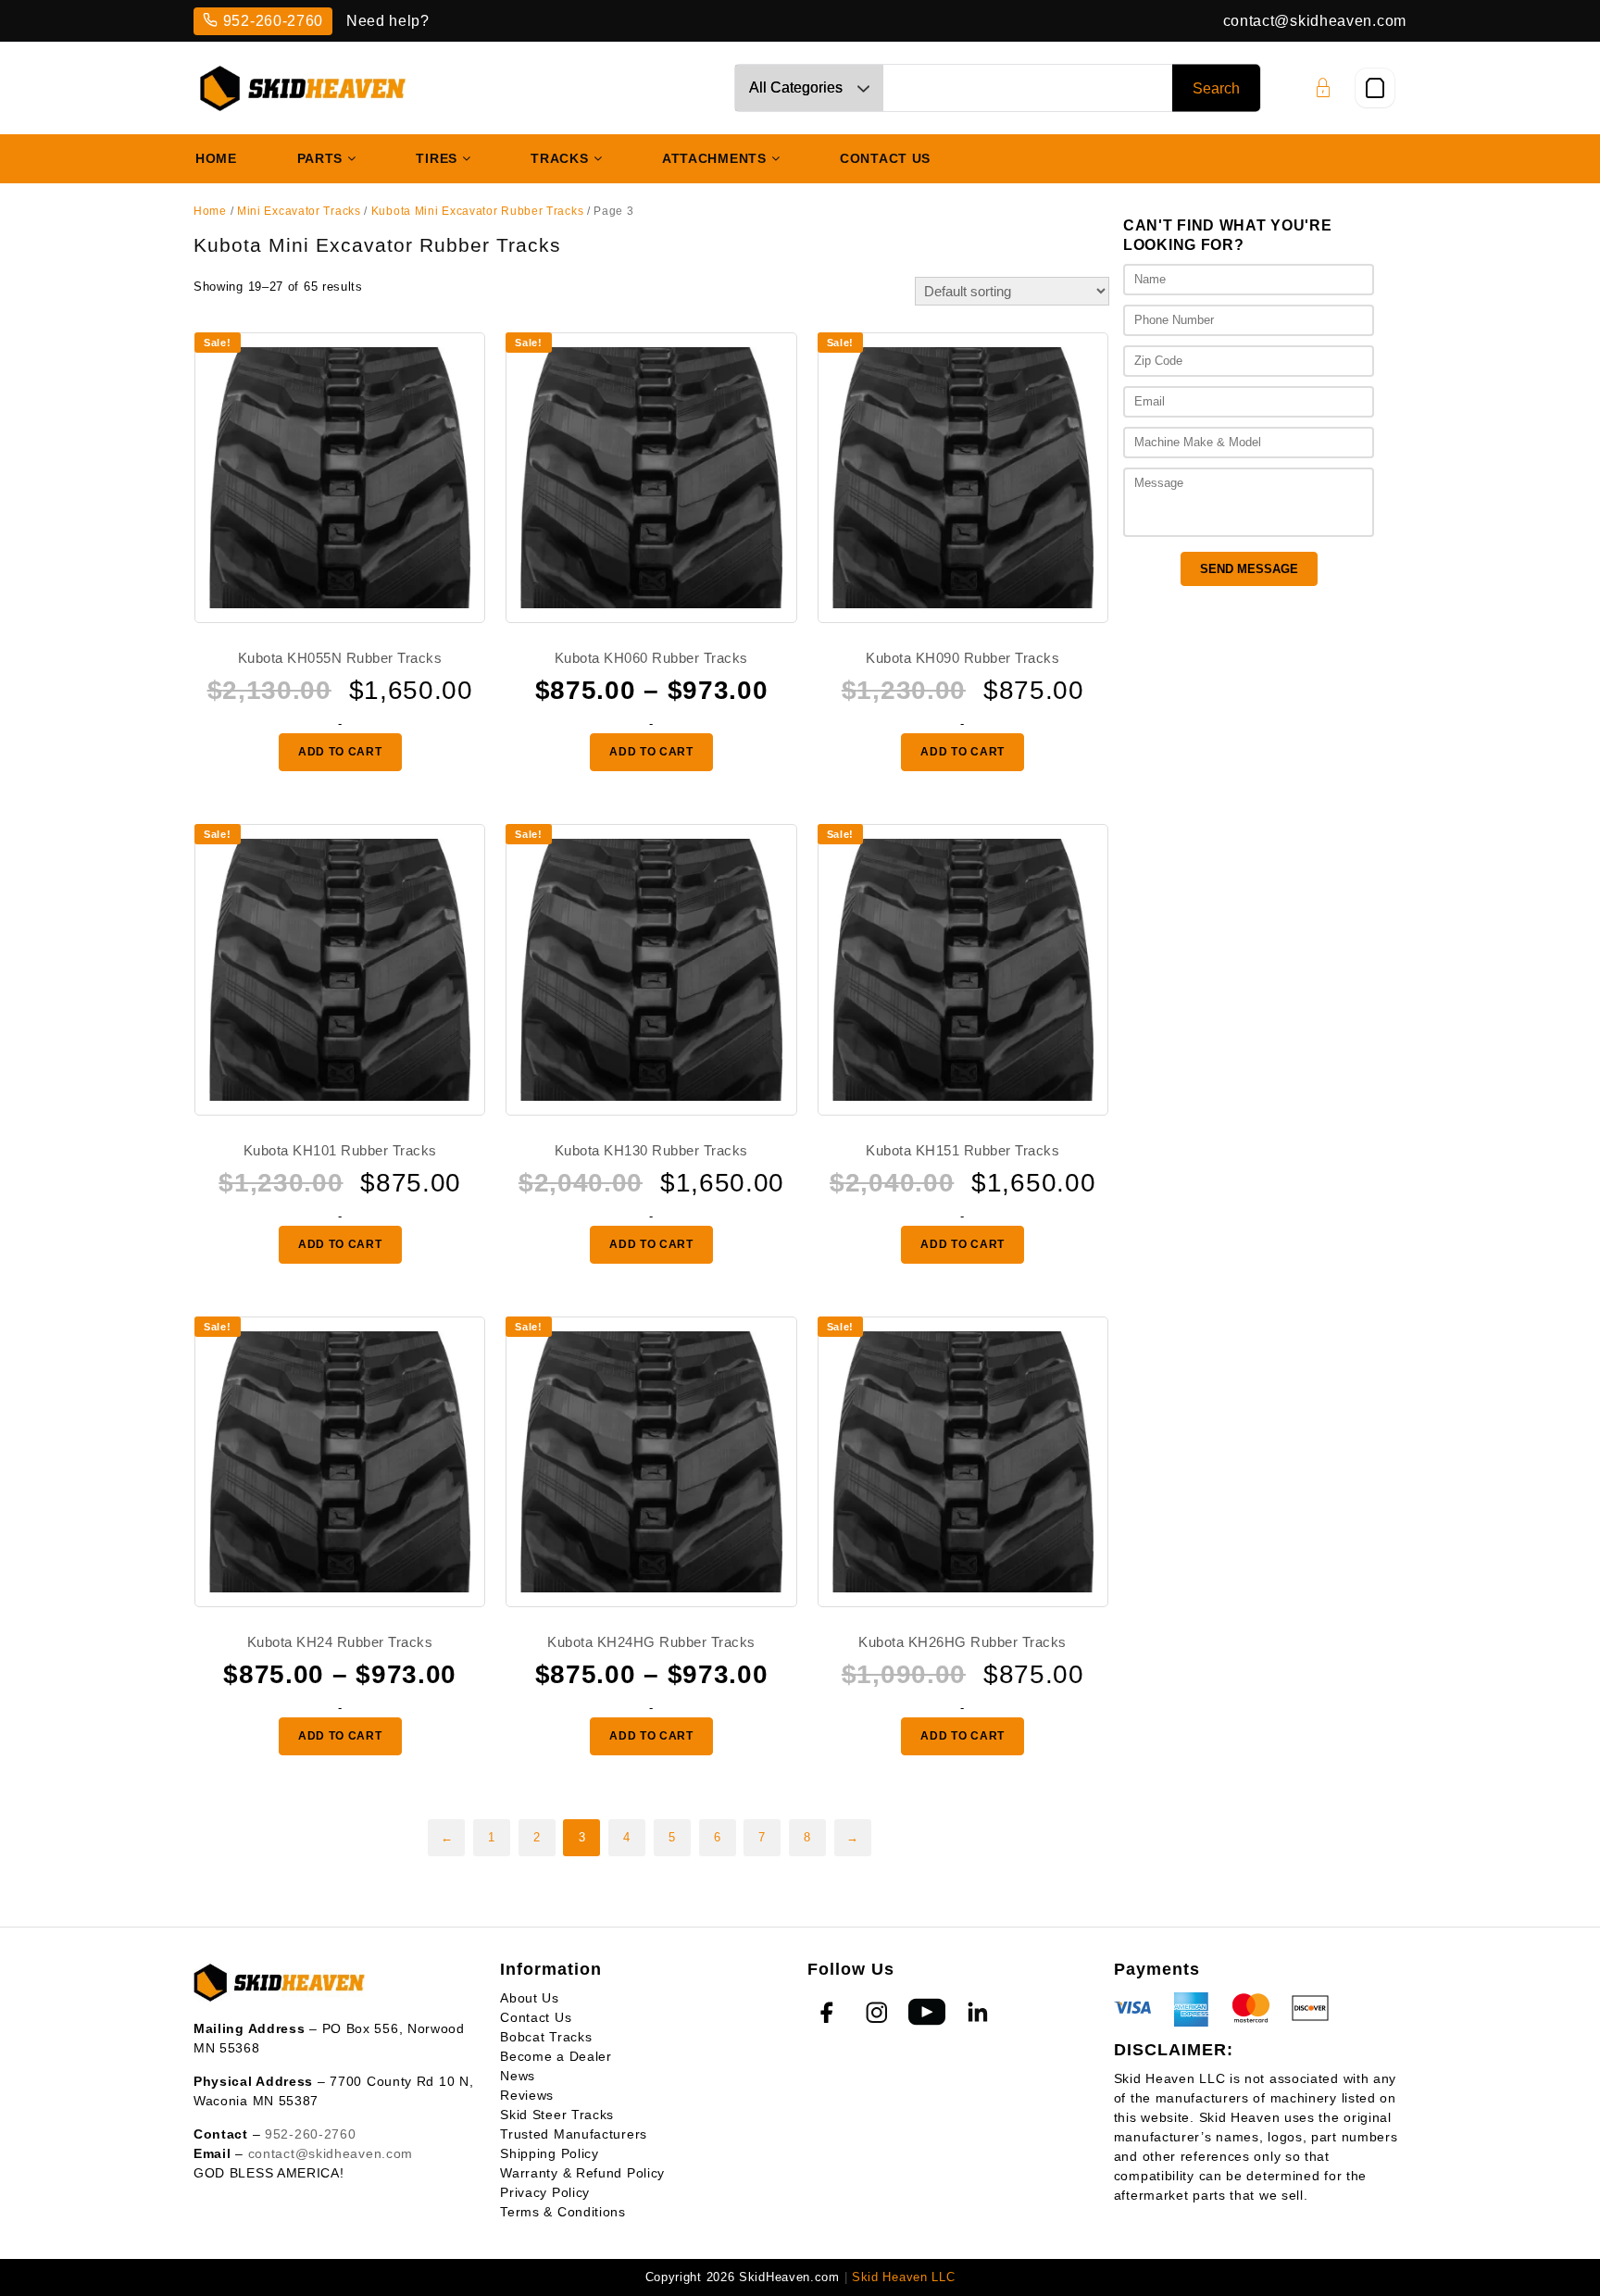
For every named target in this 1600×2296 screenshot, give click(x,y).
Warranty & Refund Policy (582, 2173)
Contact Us (536, 2017)
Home (210, 211)
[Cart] (1375, 88)
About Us (530, 1998)
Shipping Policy (550, 2153)
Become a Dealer (556, 2056)
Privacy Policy (545, 2192)
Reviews (527, 2095)
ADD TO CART (340, 752)
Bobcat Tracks (546, 2037)
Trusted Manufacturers (574, 2134)
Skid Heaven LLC (904, 2277)
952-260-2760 (273, 21)
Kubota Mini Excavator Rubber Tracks (478, 211)
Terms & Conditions (563, 2212)
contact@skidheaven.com (1315, 21)
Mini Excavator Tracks (299, 211)
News (518, 2076)
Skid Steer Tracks (557, 2115)
